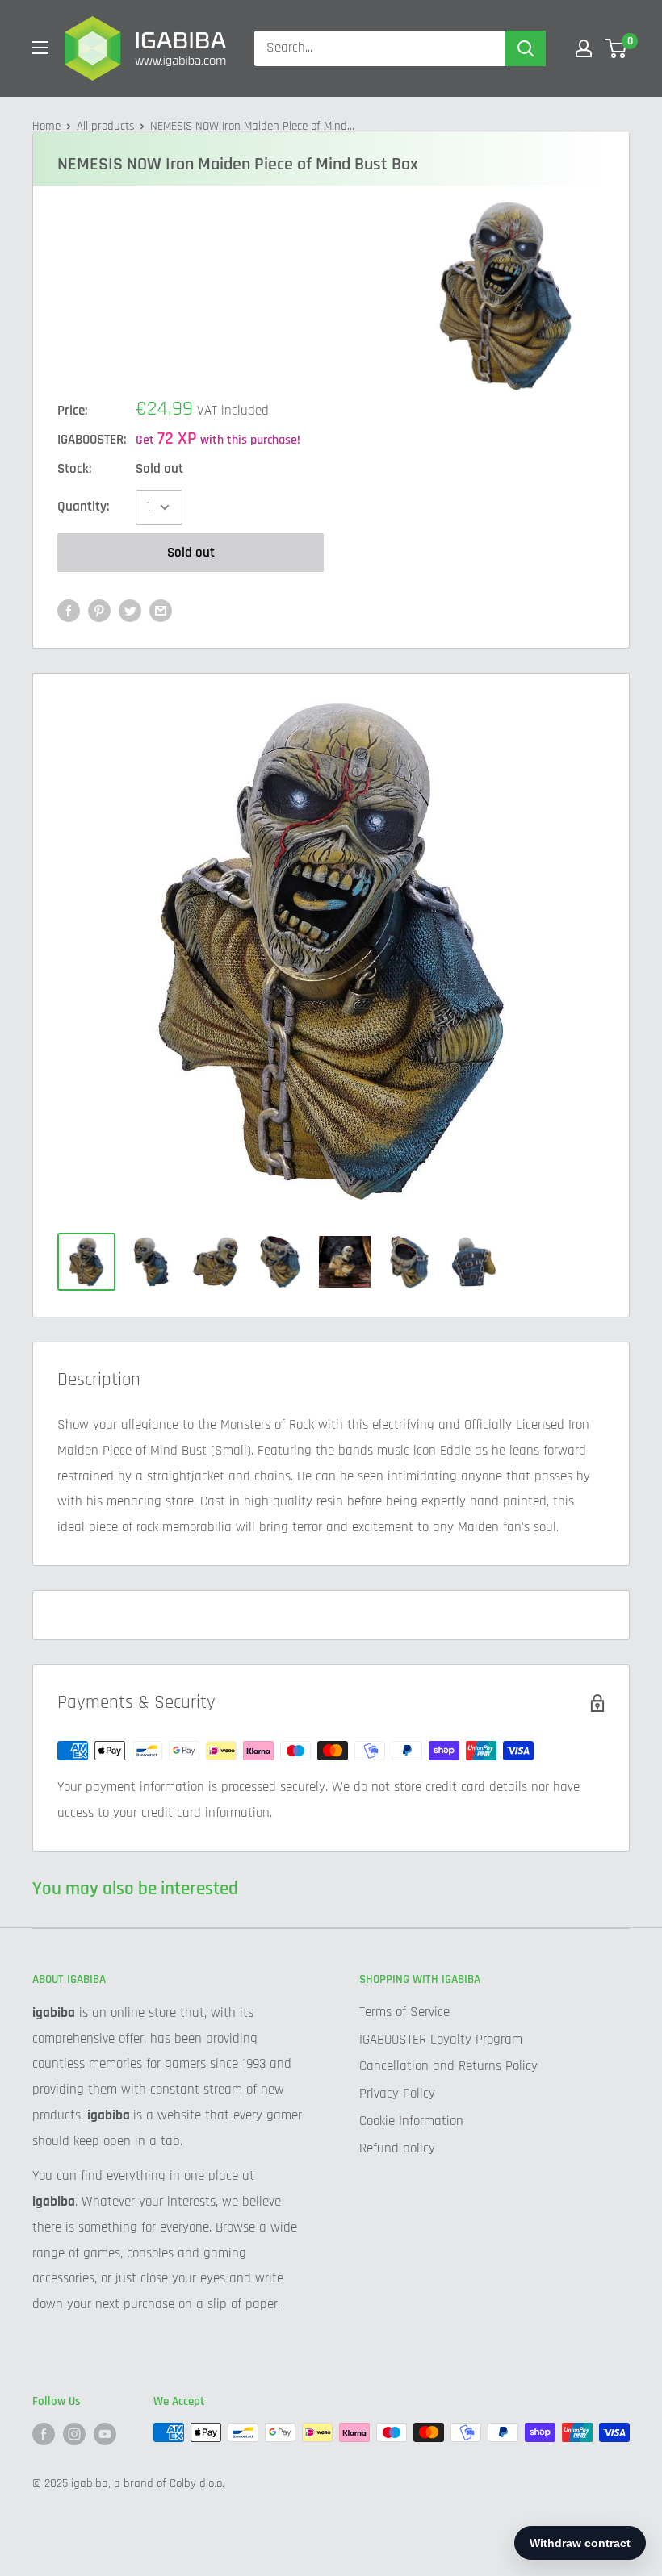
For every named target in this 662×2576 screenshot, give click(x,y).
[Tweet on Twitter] (130, 611)
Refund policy (397, 2148)
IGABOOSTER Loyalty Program (441, 2040)
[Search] (526, 48)
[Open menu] (40, 48)
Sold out (191, 553)
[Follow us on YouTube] (105, 2434)
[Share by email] (161, 611)
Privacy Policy (397, 2094)
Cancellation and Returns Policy (448, 2066)
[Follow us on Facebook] (44, 2434)
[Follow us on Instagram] (74, 2434)
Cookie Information (411, 2121)
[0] (616, 48)
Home (46, 126)
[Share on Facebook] (69, 611)
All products (105, 126)
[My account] (584, 48)
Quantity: (83, 507)
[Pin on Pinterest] (99, 611)
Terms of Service (404, 2012)
